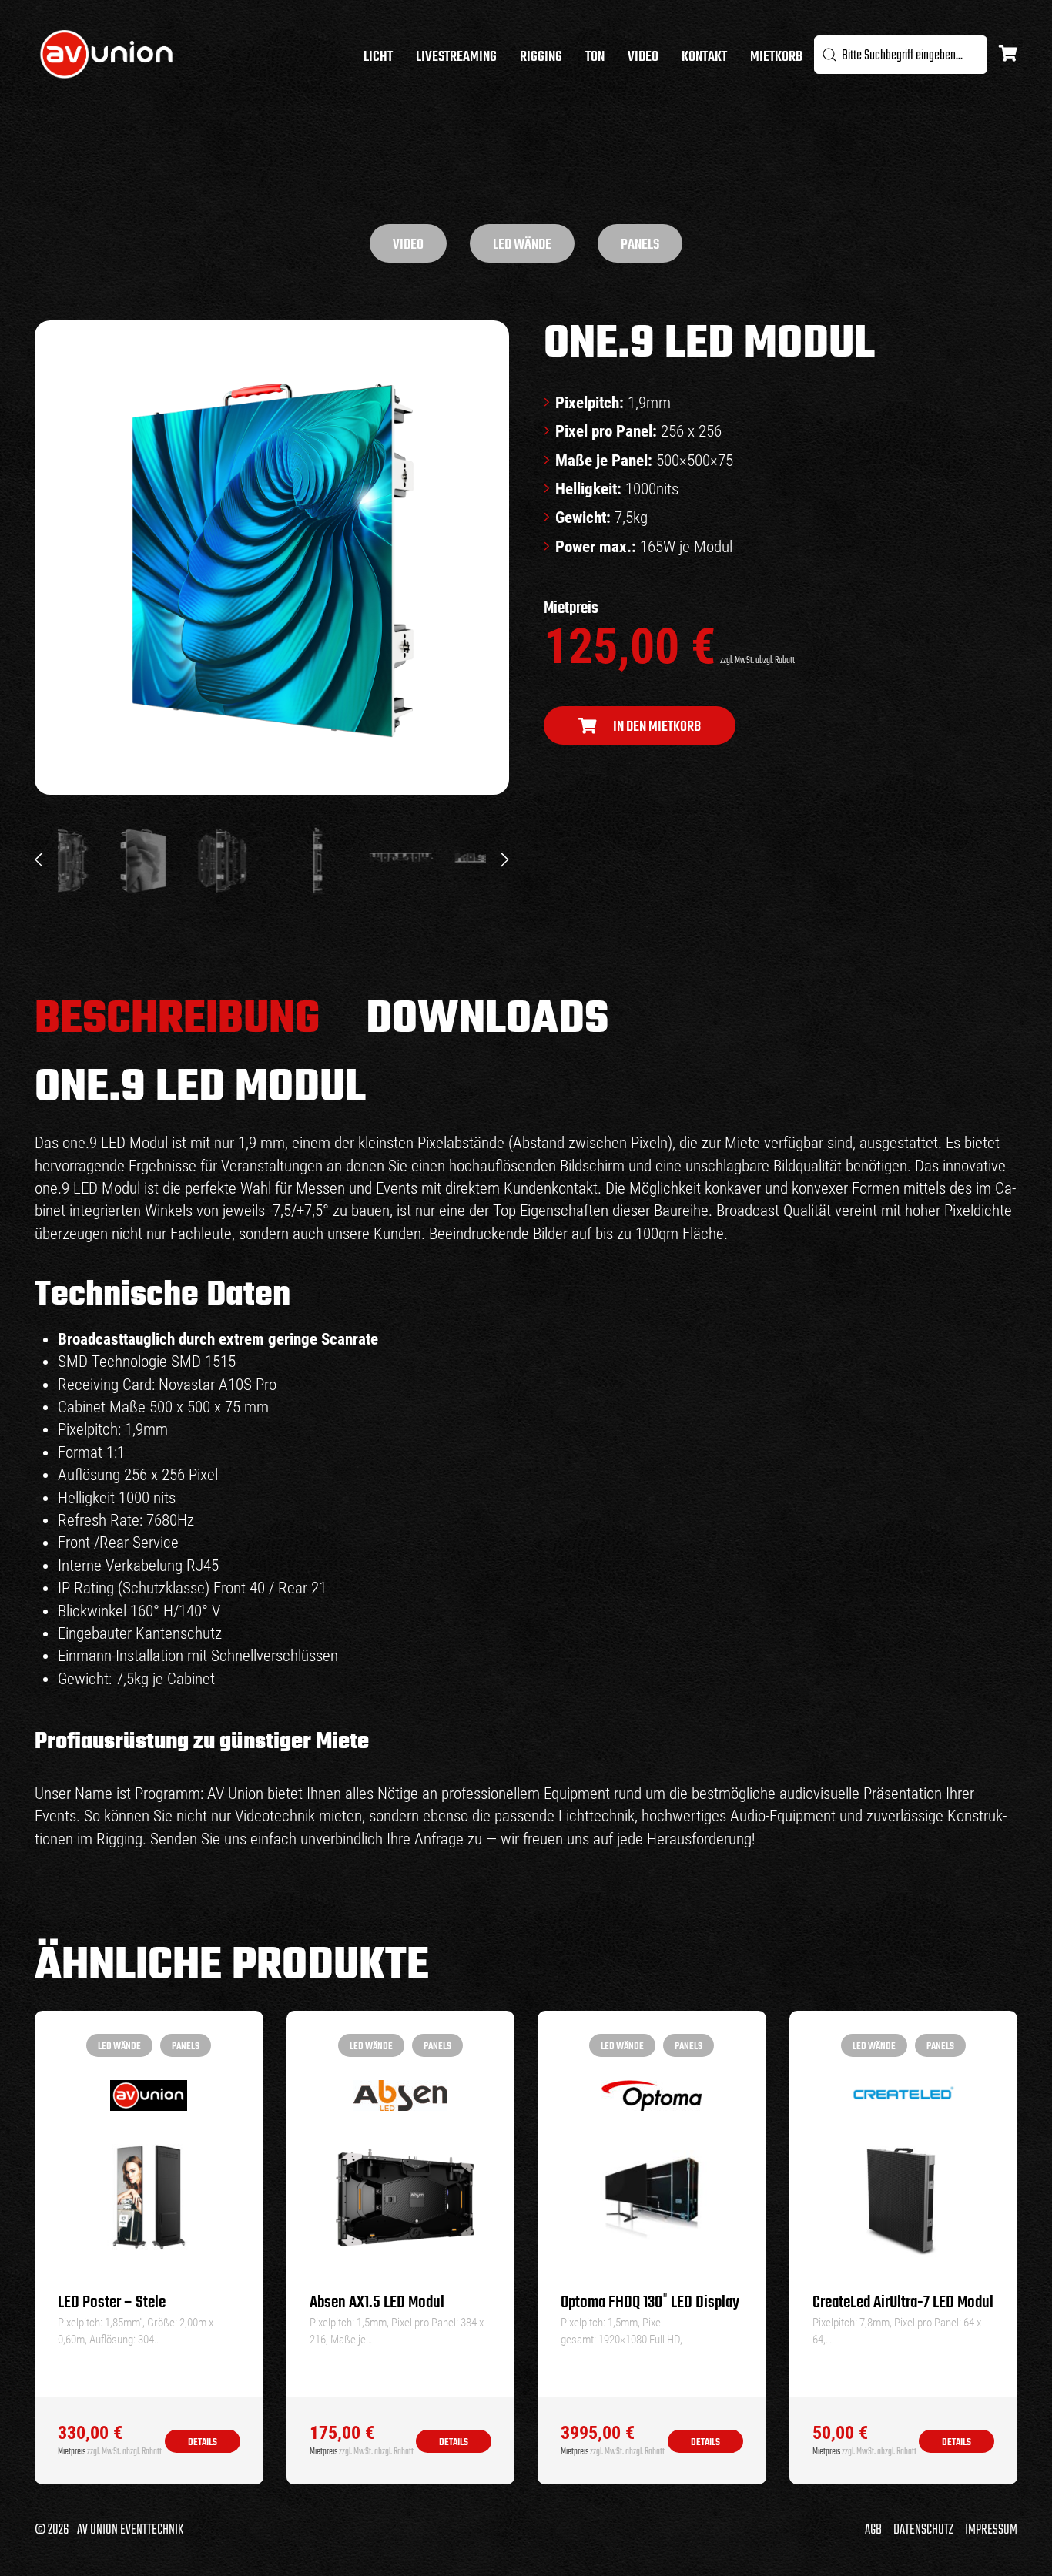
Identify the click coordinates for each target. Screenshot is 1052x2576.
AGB (873, 2530)
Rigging (541, 57)
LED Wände (522, 245)
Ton (595, 57)
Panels (640, 245)
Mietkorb (776, 57)
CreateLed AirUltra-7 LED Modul (903, 2303)
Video (643, 57)
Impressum (991, 2530)
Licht (378, 57)
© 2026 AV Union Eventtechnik (109, 2530)
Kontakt (704, 57)
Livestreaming (456, 57)
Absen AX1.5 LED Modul (377, 2303)
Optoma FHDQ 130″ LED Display (650, 2303)
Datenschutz (923, 2530)
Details (203, 2442)
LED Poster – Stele (112, 2303)
